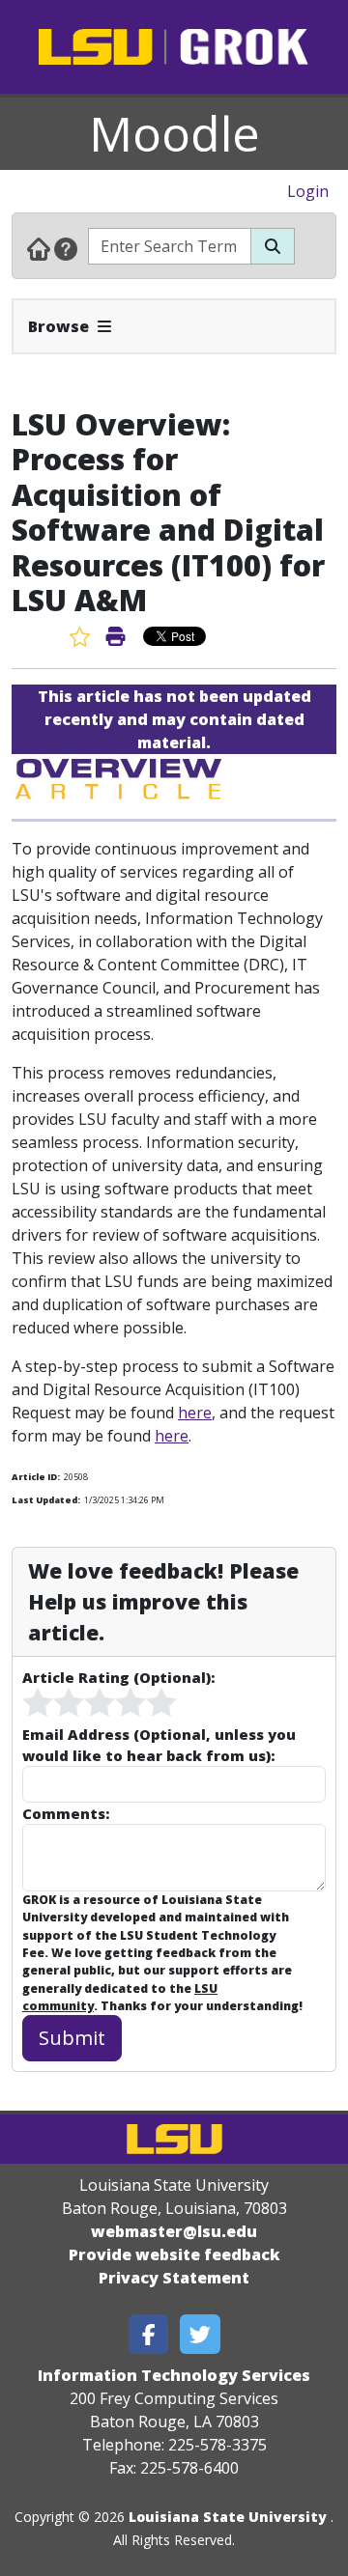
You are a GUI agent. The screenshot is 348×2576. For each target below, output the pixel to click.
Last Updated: (46, 1500)
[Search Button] (273, 246)
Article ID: (36, 1477)
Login (308, 191)
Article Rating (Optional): (118, 1677)
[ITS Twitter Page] (200, 2334)
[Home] (39, 248)
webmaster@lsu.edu (174, 2231)
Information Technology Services (174, 2375)
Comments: (66, 1813)
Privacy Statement (174, 2278)
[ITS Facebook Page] (149, 2334)
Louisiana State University (228, 2517)
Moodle (174, 133)
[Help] (66, 248)
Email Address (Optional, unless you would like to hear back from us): (159, 1745)
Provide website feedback (174, 2254)
